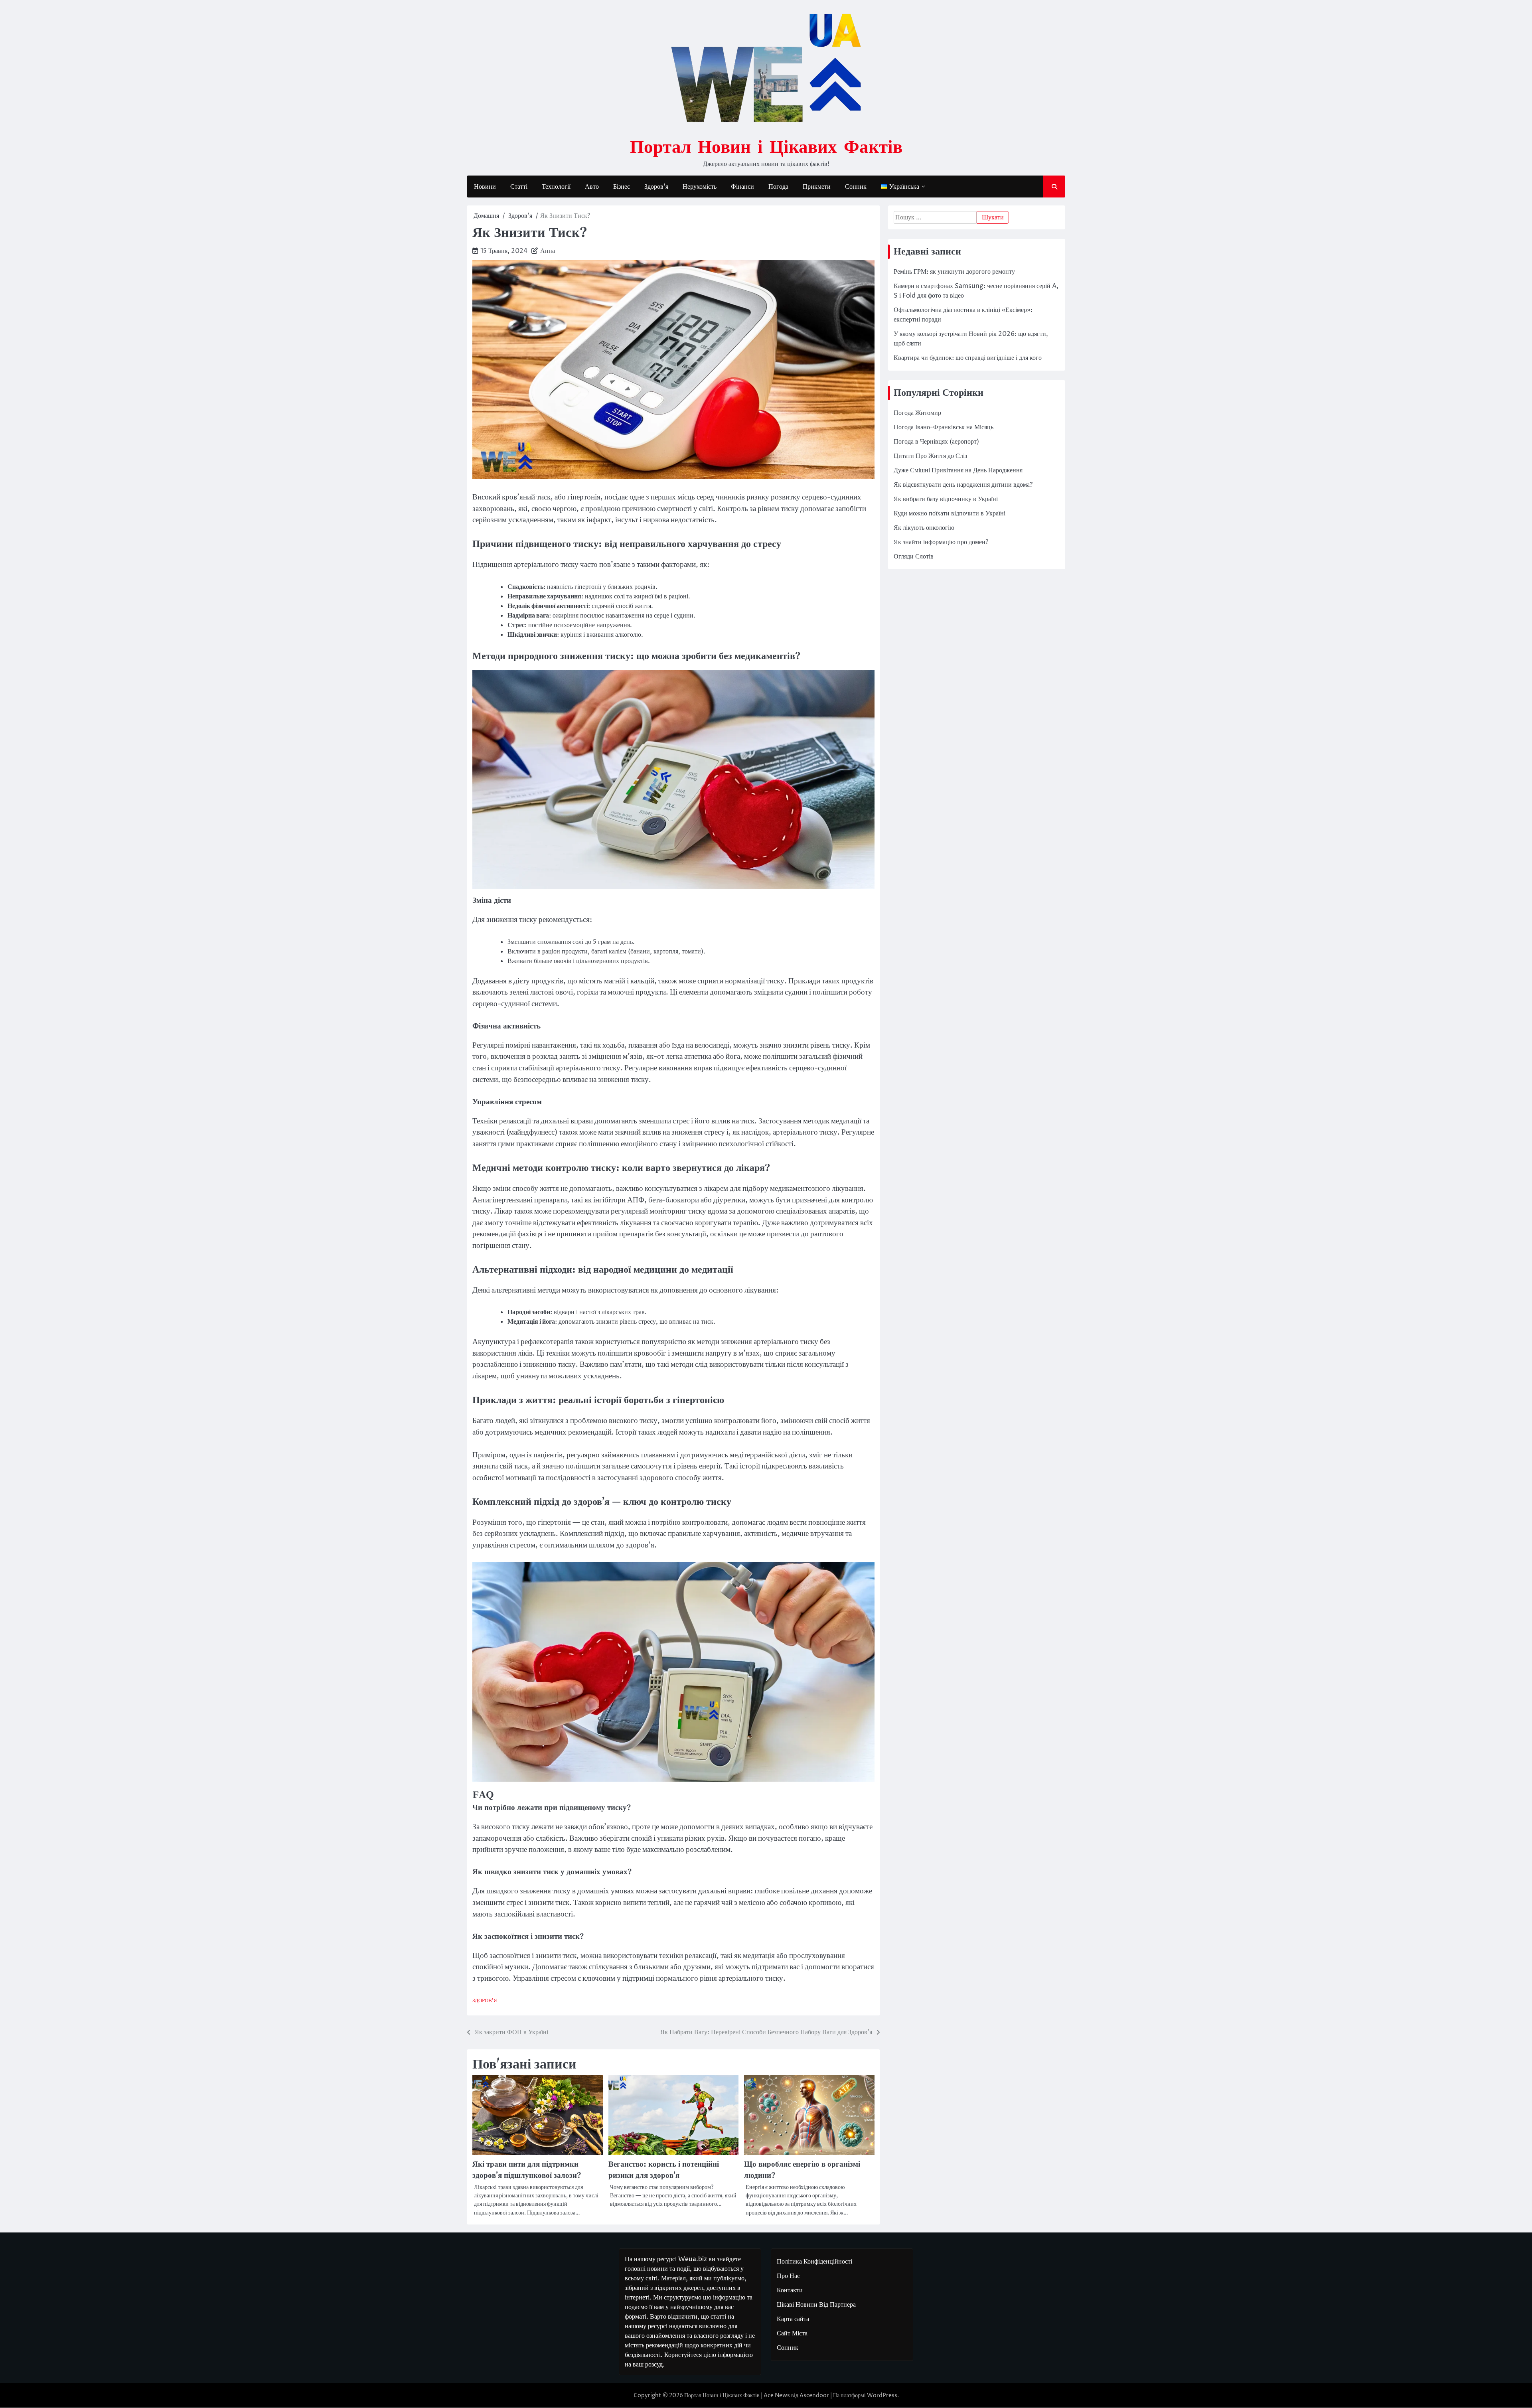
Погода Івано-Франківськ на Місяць (944, 427)
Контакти (790, 2290)
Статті (519, 187)
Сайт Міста (792, 2333)
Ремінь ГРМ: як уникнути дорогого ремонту (954, 272)
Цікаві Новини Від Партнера (816, 2305)
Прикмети (817, 187)
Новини (485, 187)
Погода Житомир (917, 413)
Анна (548, 251)
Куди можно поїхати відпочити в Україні (950, 513)
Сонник (856, 187)
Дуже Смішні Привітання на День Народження (958, 470)
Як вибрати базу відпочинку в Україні (946, 499)
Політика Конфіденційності (814, 2262)
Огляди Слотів (914, 557)
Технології (556, 187)
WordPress (882, 2395)
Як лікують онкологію (924, 528)
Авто (592, 187)
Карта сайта (793, 2319)
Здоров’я (656, 187)
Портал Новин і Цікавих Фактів (766, 146)
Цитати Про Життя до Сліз (930, 456)
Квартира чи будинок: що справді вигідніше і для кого (968, 358)
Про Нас (788, 2276)
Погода (778, 187)
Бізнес (622, 187)
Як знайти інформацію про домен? (941, 542)
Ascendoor (814, 2395)
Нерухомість (700, 187)
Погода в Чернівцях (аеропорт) (936, 442)
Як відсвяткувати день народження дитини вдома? (963, 485)
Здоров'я (485, 2001)
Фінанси (742, 187)
